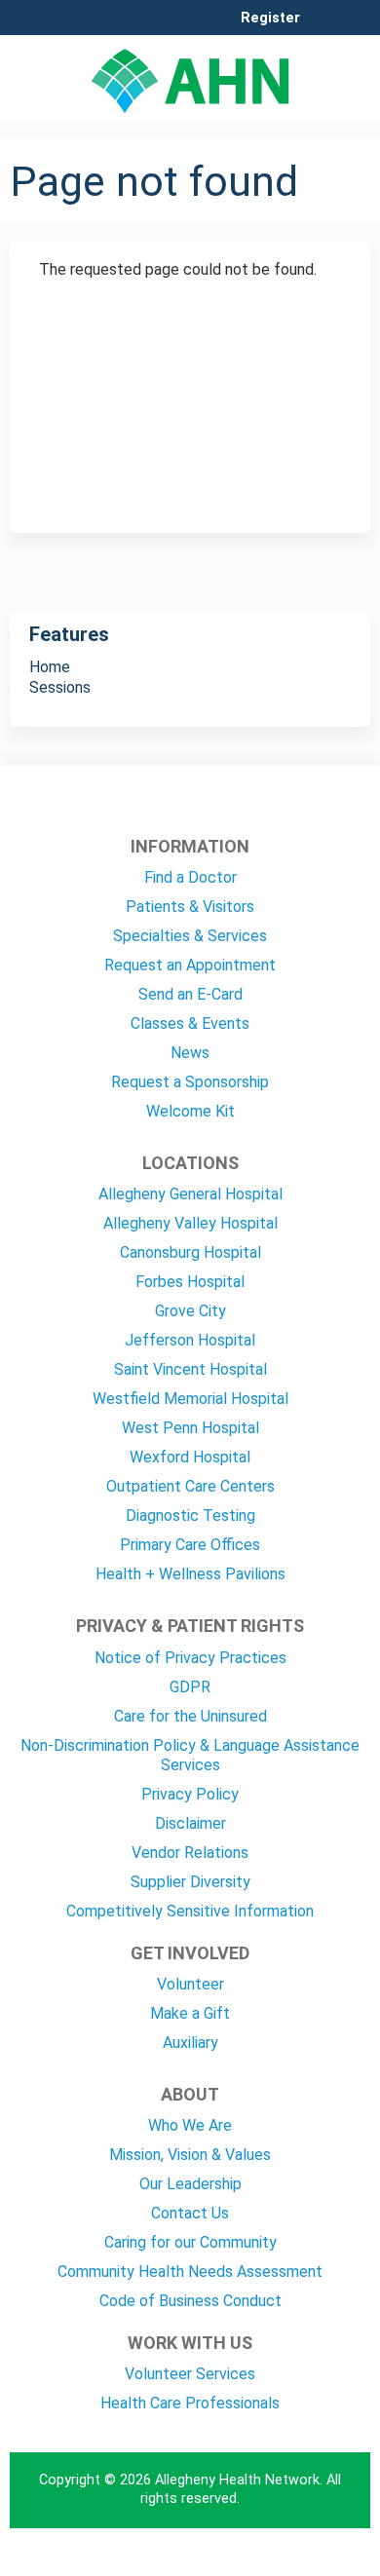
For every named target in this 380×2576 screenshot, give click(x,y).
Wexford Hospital (190, 1457)
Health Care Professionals (190, 2403)
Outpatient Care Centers (190, 1486)
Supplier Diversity (190, 1882)
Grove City (190, 1311)
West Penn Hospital (190, 1428)
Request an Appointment (190, 965)
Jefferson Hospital (190, 1340)
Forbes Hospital (190, 1282)
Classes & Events (190, 1023)
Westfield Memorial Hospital (190, 1399)
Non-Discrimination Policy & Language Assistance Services (190, 1755)
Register (270, 19)
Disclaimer (190, 1823)
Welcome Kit (190, 1111)
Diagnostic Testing (190, 1515)
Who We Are (190, 2125)
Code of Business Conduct (190, 2301)
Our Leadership (190, 2184)
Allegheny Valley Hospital (190, 1223)
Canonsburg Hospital (190, 1252)
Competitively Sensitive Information (190, 1911)
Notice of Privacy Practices (190, 1658)
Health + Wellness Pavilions (190, 1574)
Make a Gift (190, 2013)
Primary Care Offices (190, 1545)
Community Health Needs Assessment (190, 2272)
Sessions (60, 687)
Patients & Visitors (190, 907)
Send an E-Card (190, 994)
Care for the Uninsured (190, 1716)
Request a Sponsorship (190, 1082)
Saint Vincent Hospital (190, 1369)
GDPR (190, 1687)
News (190, 1053)
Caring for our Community (190, 2242)
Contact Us (190, 2213)
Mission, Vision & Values (190, 2155)
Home (50, 667)
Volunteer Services (190, 2374)
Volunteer (190, 1984)
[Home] (190, 74)
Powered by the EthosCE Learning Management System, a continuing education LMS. (301, 2562)
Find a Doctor (190, 877)
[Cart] (323, 28)
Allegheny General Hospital (190, 1194)
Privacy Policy (190, 1794)
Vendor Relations (190, 1853)
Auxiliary (190, 2043)
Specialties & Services (190, 936)
